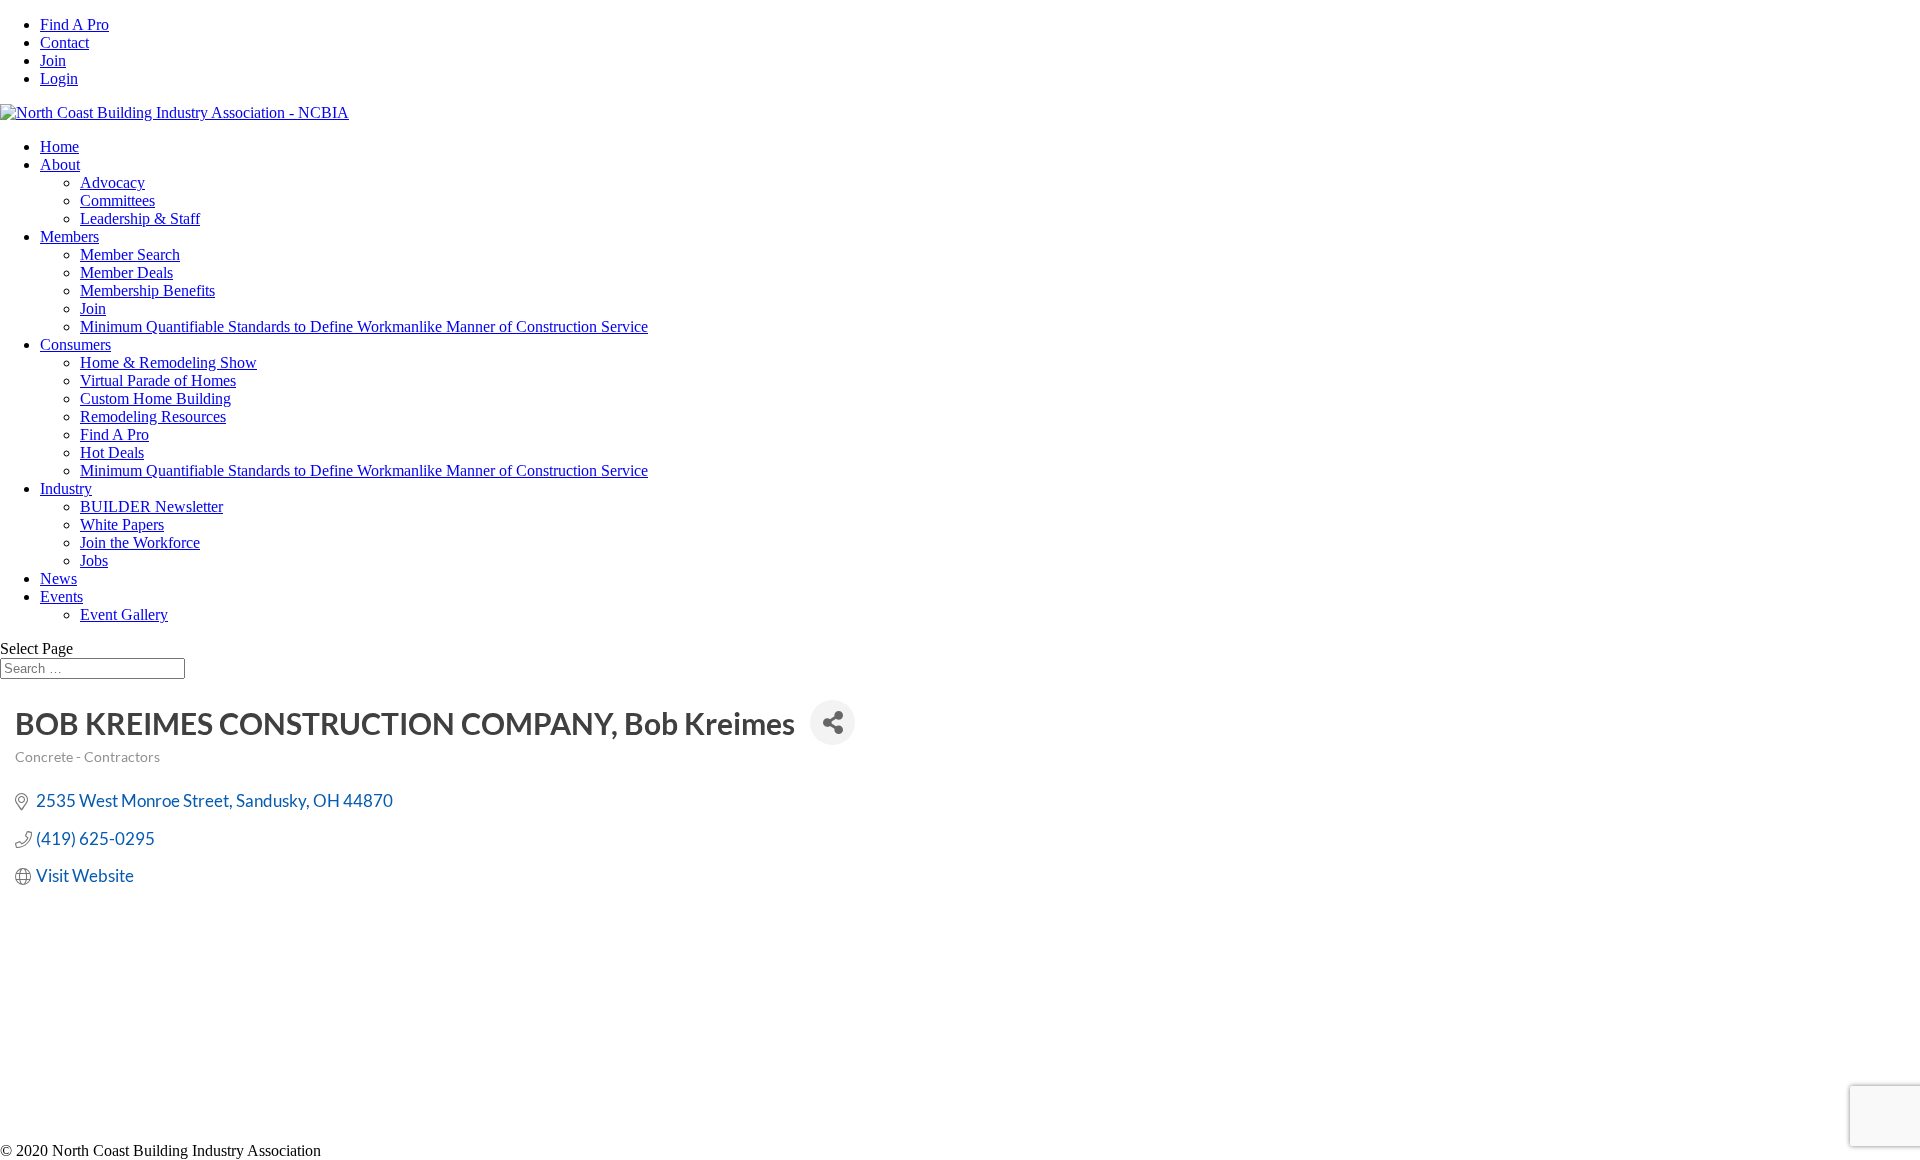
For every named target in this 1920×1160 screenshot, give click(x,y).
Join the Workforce (140, 542)
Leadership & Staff (140, 218)
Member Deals (126, 272)
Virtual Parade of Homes (158, 380)
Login (59, 78)
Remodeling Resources (153, 416)
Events (61, 596)
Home (59, 146)
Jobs (94, 560)
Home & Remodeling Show (168, 362)
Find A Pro (74, 24)
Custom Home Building (155, 398)
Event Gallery (124, 614)
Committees (117, 200)
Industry (66, 488)
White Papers (122, 524)
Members (69, 236)
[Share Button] (832, 722)
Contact (64, 42)
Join (53, 60)
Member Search (130, 254)
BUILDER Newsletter (151, 506)
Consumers (75, 344)
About (60, 164)
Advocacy (112, 182)
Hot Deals (112, 452)
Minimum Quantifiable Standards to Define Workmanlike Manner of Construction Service (364, 326)
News (58, 578)
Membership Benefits (147, 290)
